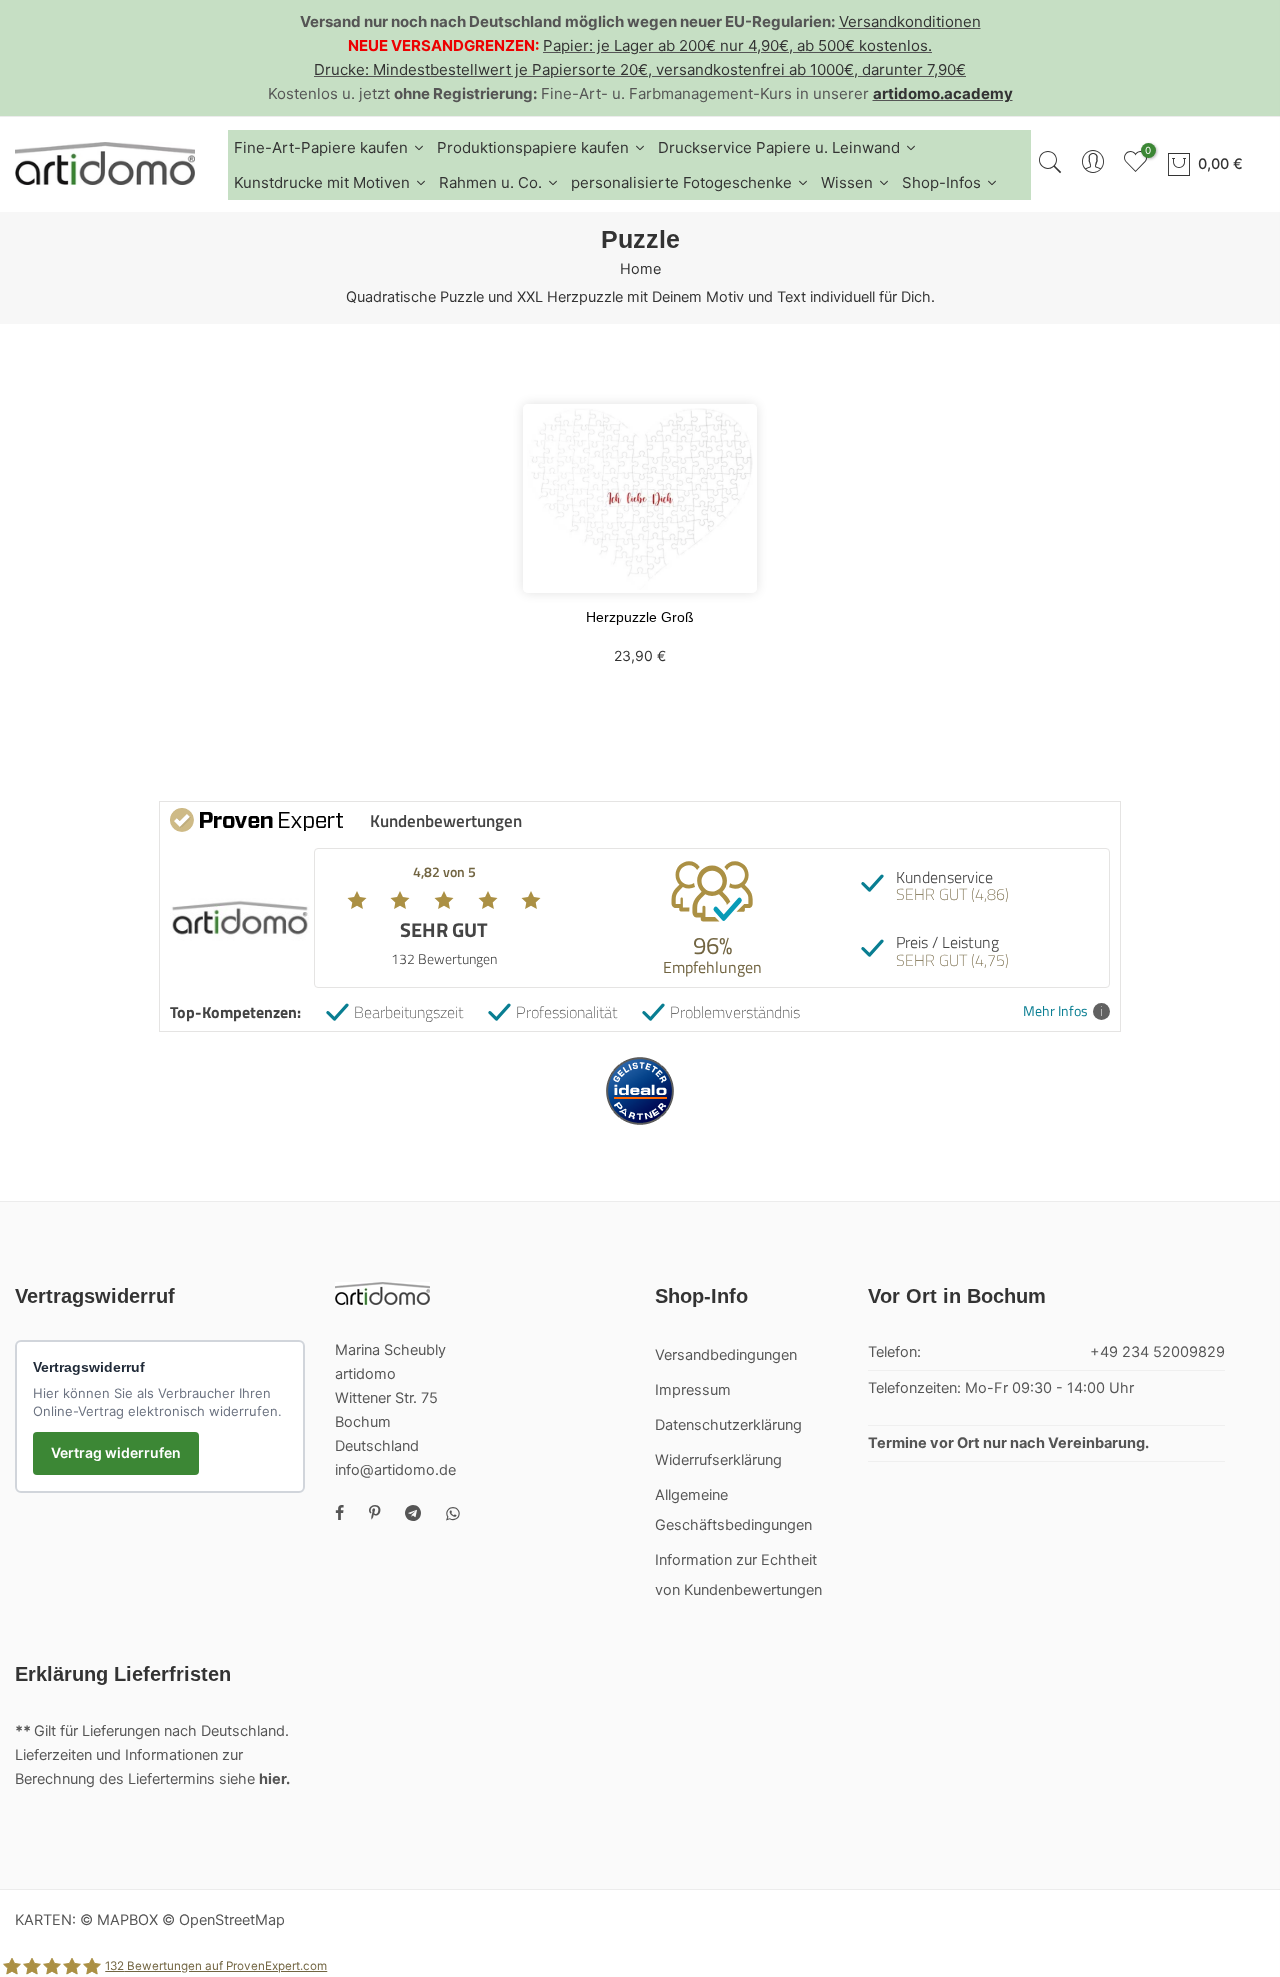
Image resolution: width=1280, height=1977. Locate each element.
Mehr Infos (1055, 1011)
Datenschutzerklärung (728, 1425)
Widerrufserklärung (718, 1460)
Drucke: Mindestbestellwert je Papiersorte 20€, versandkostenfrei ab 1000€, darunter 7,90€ (640, 69)
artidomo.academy (943, 93)
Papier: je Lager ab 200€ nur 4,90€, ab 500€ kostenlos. (737, 45)
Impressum (693, 1390)
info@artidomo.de (395, 1470)
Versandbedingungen (726, 1355)
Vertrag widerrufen (116, 1452)
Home (640, 269)
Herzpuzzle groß (640, 617)
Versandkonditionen (910, 21)
